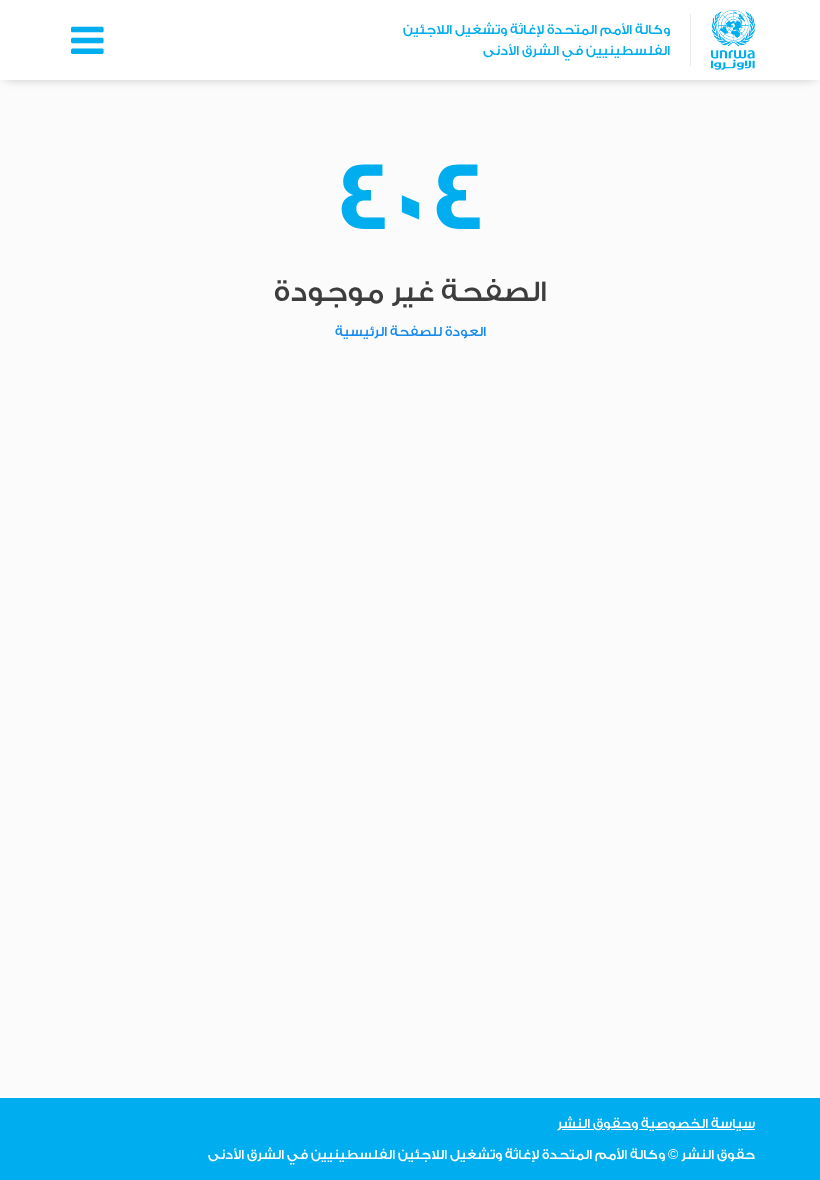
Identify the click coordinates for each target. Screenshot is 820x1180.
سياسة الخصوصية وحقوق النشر (656, 1123)
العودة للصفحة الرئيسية (410, 331)
